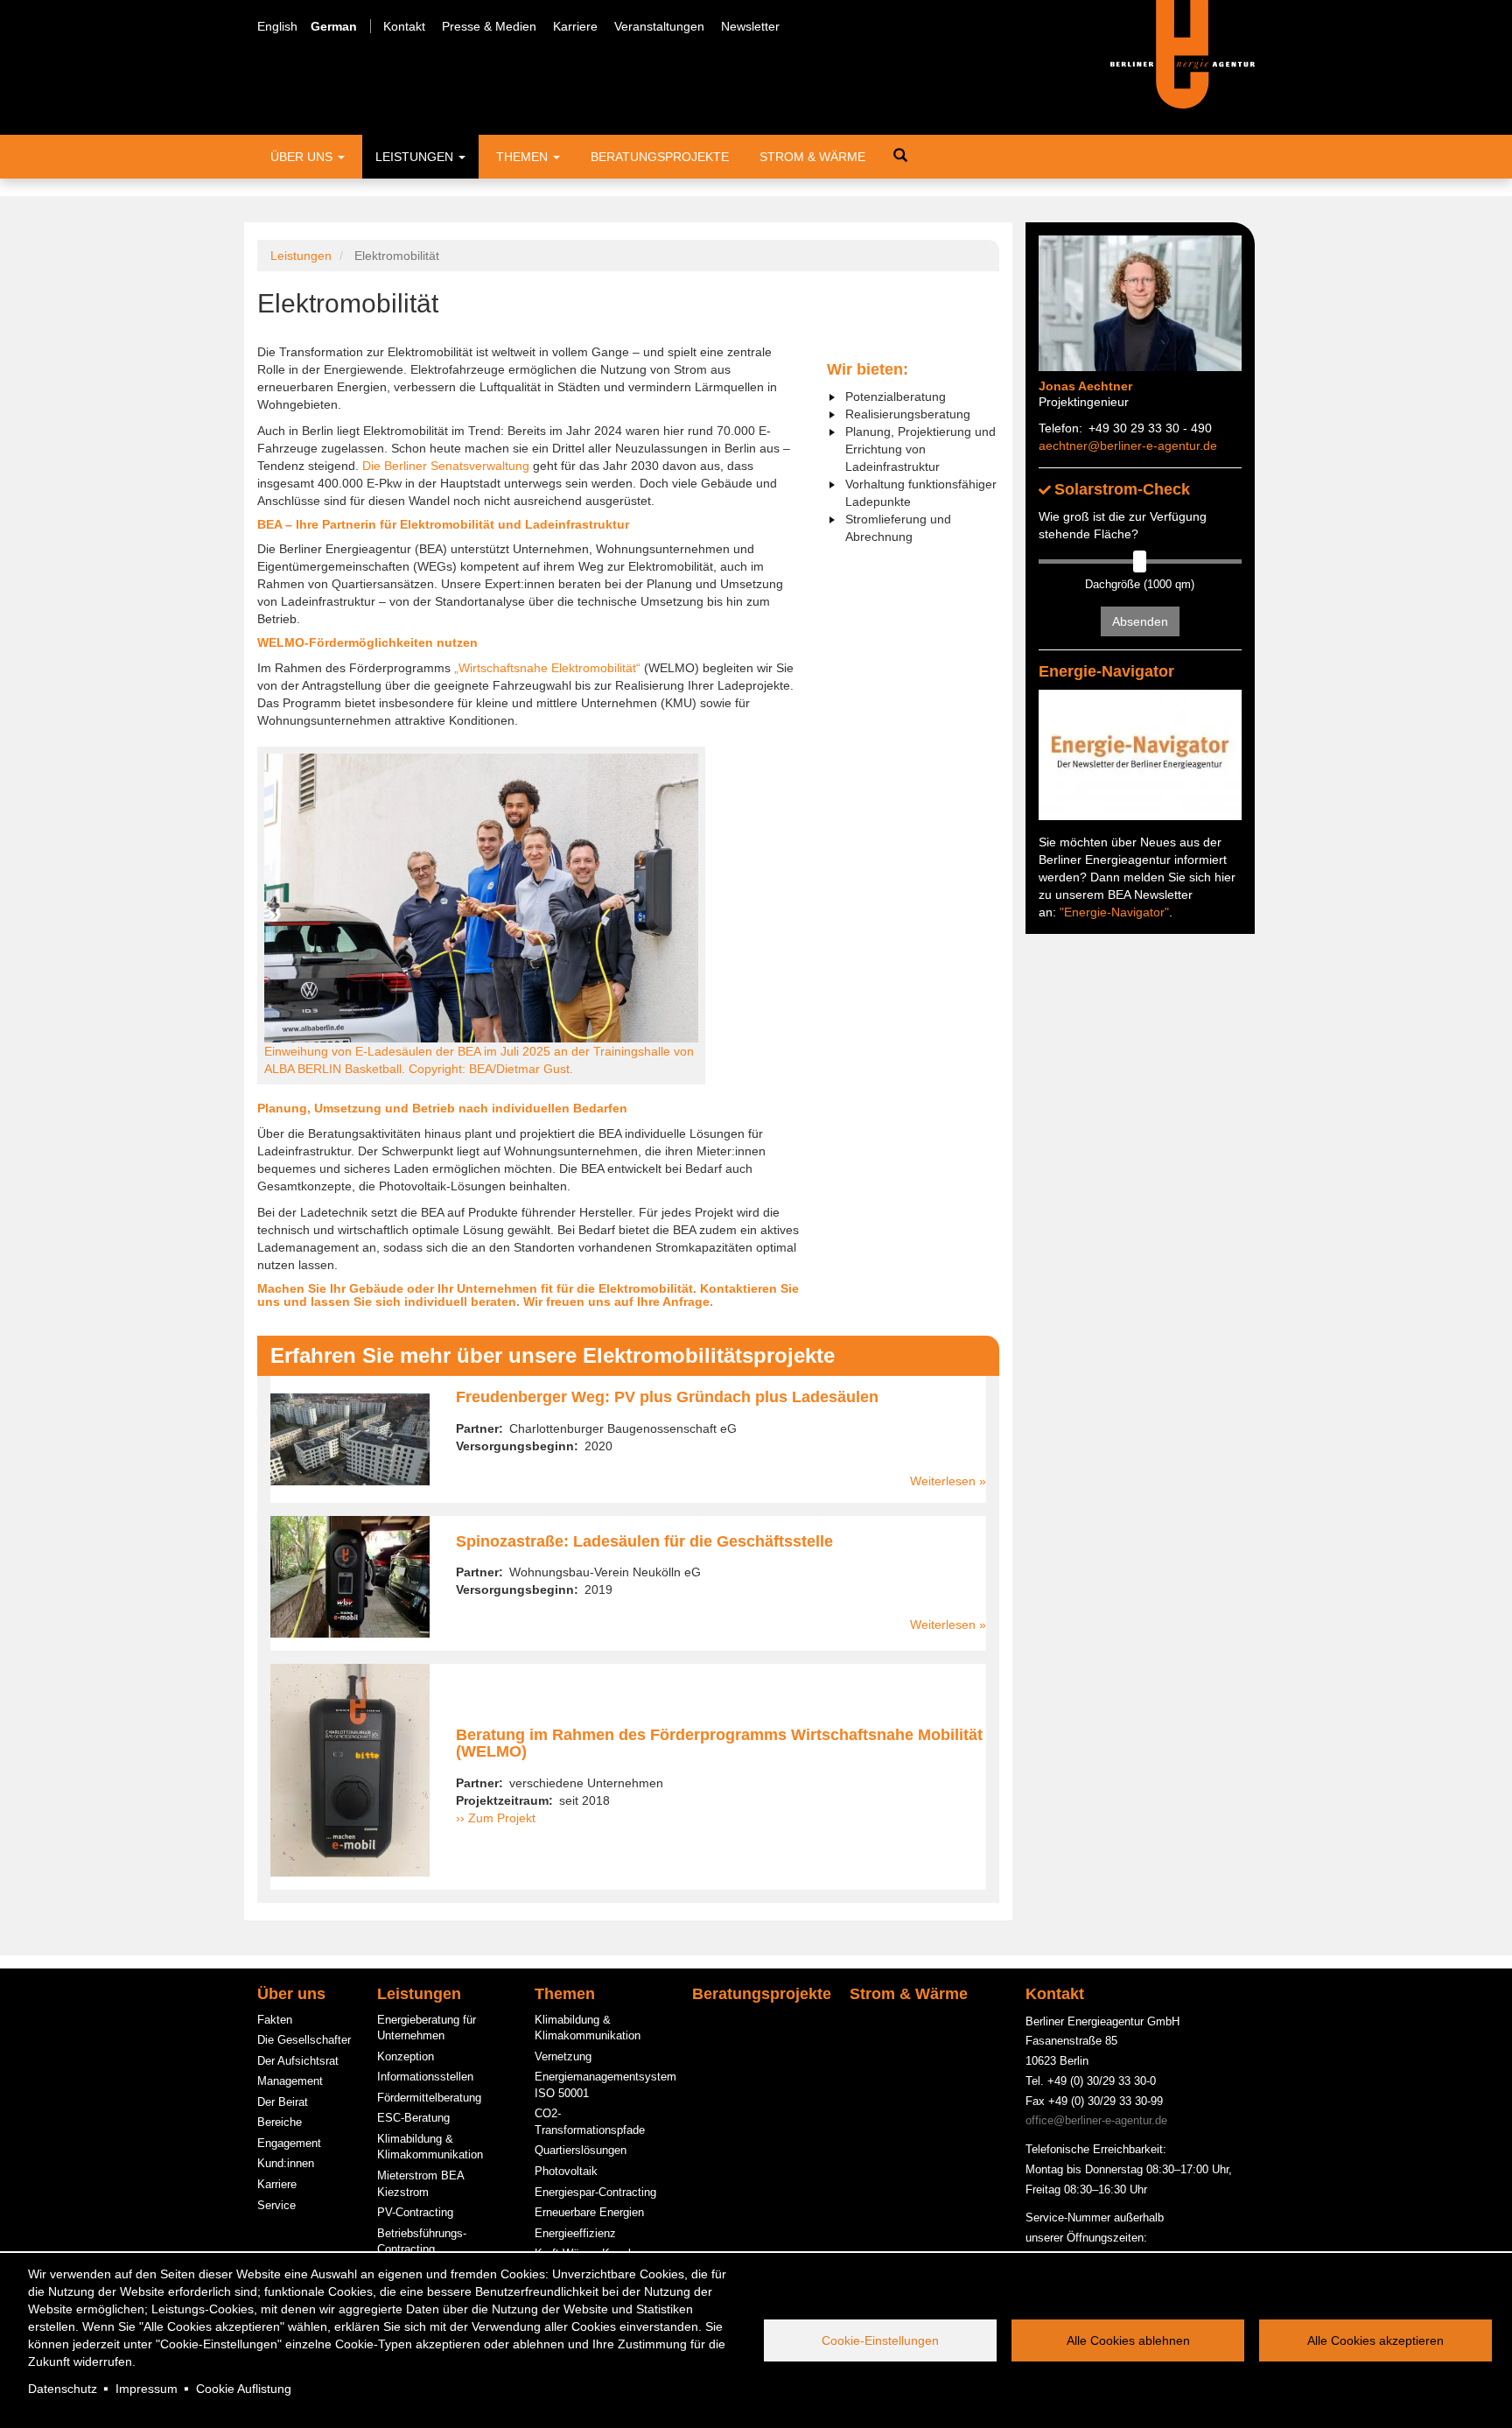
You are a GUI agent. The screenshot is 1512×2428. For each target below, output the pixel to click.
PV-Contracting (415, 2212)
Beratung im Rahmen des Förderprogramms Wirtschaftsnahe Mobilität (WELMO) (719, 1744)
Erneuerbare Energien (589, 2212)
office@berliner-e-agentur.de (1096, 2120)
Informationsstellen (425, 2077)
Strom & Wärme (812, 157)
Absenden (1140, 621)
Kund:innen (286, 2163)
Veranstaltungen (659, 26)
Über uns (303, 157)
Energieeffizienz (575, 2233)
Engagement (289, 2143)
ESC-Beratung (413, 2118)
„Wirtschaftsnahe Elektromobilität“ (547, 668)
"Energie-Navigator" (1114, 912)
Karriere (575, 26)
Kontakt (404, 26)
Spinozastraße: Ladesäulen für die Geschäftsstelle (644, 1541)
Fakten (275, 2020)
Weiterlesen (943, 1481)
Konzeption (406, 2056)
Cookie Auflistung (244, 2389)
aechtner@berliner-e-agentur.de (1128, 446)
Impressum (147, 2389)
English (277, 26)
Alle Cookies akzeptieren (1375, 2340)
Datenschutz (63, 2389)
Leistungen (416, 157)
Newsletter (750, 26)
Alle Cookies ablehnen (1128, 2340)
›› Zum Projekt (496, 1818)
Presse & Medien (489, 26)
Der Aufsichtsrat (298, 2061)
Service (276, 2205)
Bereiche (280, 2122)
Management (290, 2081)
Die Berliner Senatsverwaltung (446, 466)
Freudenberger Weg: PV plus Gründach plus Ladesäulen (667, 1397)
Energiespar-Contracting (595, 2192)
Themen (524, 157)
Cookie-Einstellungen (880, 2340)
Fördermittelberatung (429, 2098)
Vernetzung (563, 2056)
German (334, 26)
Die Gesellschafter (304, 2040)
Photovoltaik (566, 2171)
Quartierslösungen (581, 2150)
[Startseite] (1183, 53)
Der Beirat (283, 2102)
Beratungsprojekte (660, 157)
